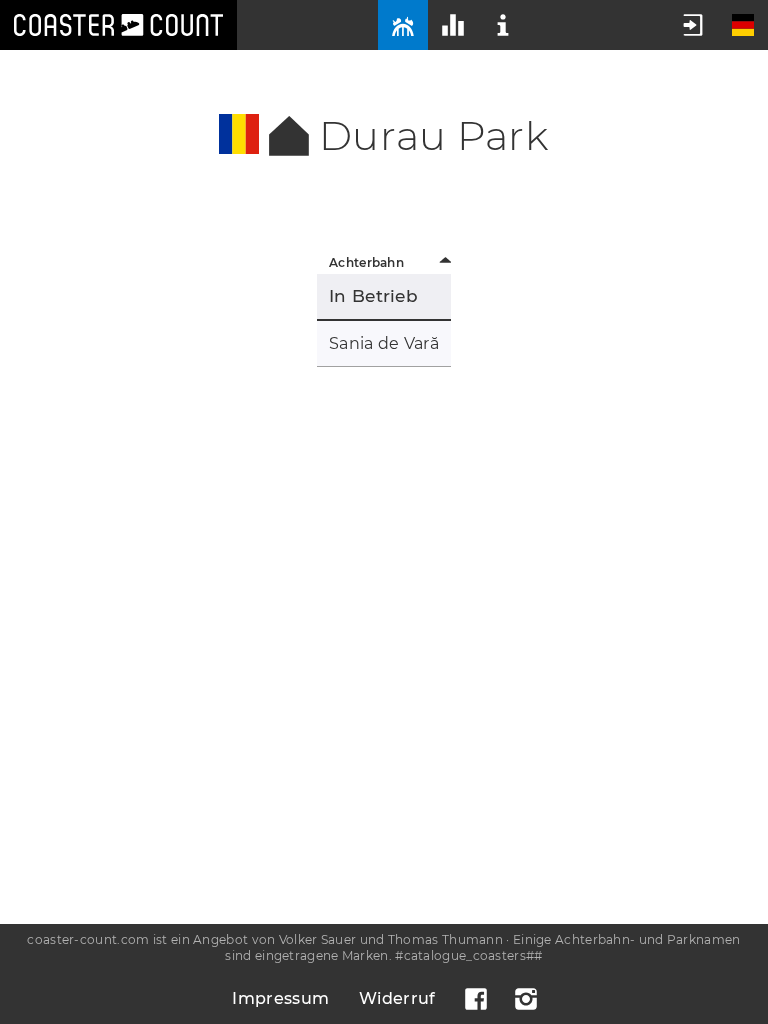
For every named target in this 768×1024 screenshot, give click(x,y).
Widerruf (397, 998)
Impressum (280, 998)
